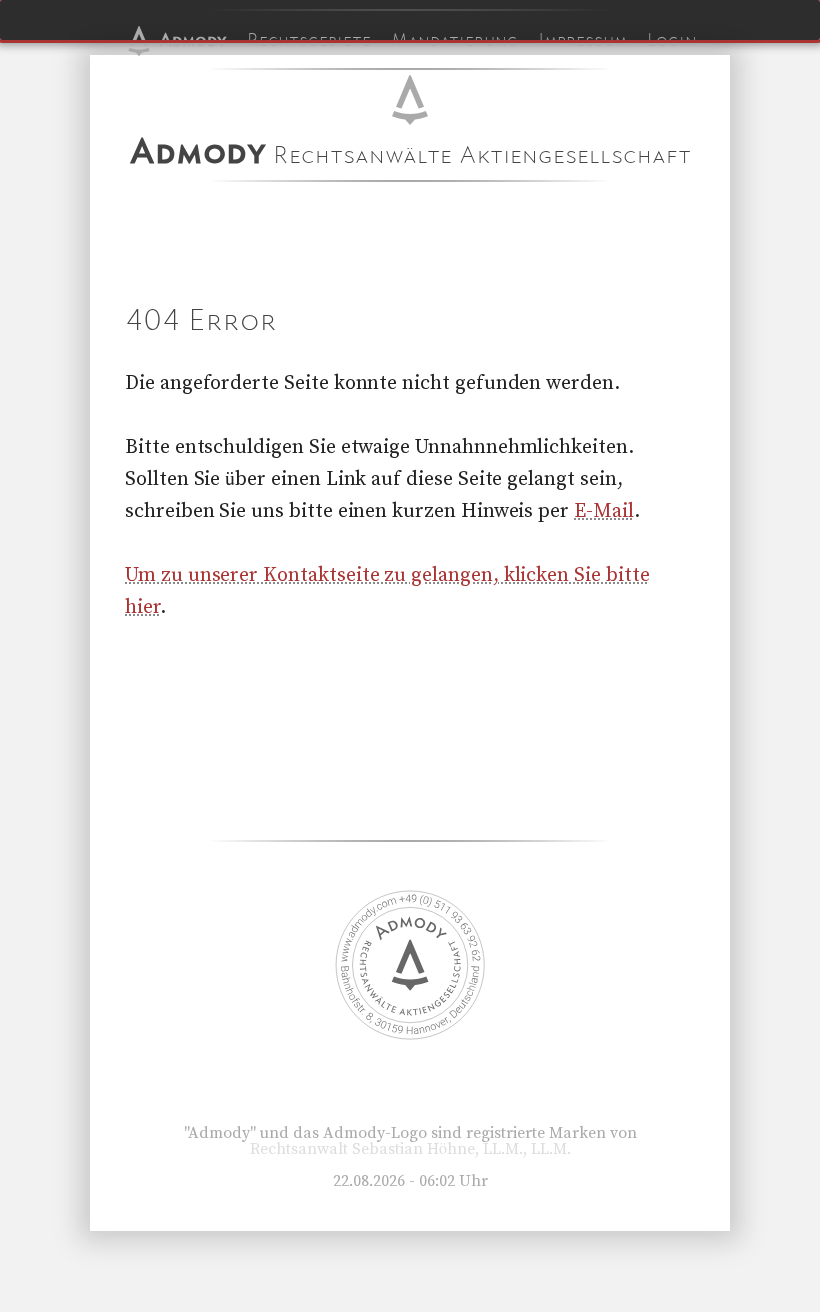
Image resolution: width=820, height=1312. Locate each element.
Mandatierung (454, 40)
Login (672, 40)
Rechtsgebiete (309, 40)
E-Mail (604, 511)
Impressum (582, 40)
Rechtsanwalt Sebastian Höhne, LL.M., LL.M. (410, 1149)
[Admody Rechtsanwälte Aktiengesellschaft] (410, 1035)
